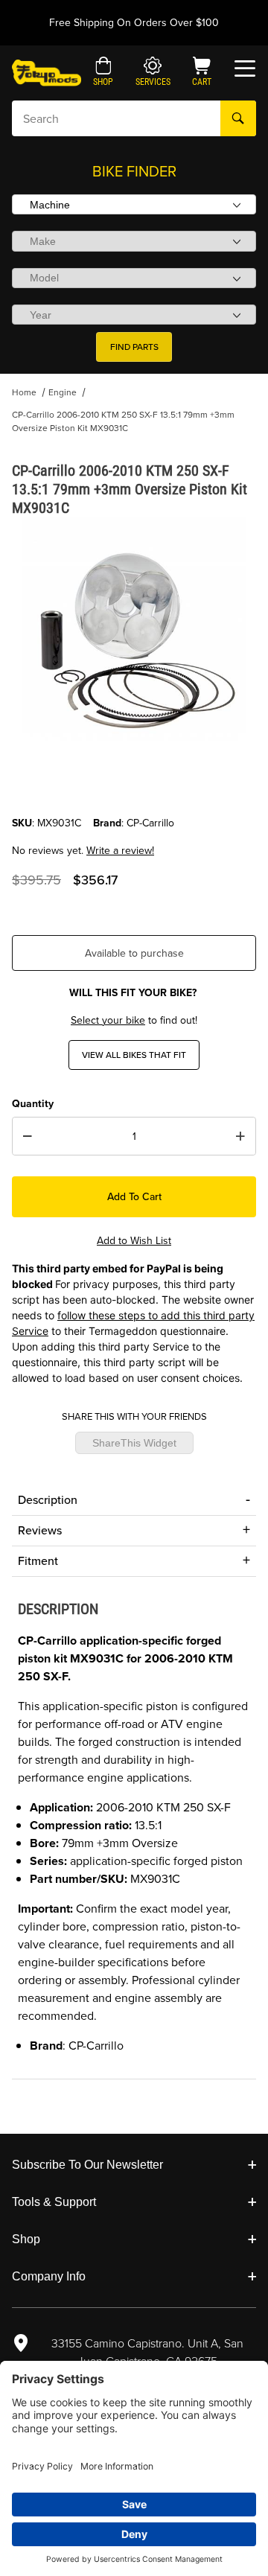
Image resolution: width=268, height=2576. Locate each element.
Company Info (49, 2276)
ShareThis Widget (134, 1443)
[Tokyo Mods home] (47, 72)
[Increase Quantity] (240, 1136)
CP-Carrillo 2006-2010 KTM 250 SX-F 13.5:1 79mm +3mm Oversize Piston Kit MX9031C (123, 421)
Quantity (33, 1104)
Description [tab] (48, 1500)
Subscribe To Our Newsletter (87, 2165)
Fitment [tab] (38, 1561)
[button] (103, 73)
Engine (63, 392)
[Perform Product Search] (238, 118)
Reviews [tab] (40, 1530)
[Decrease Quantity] (28, 1136)
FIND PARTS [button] (134, 347)
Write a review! (120, 851)
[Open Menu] (245, 68)
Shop (26, 2239)
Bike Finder (134, 171)
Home (24, 392)
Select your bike (108, 1020)
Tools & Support (54, 2202)
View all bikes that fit (134, 1055)
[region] (134, 780)
